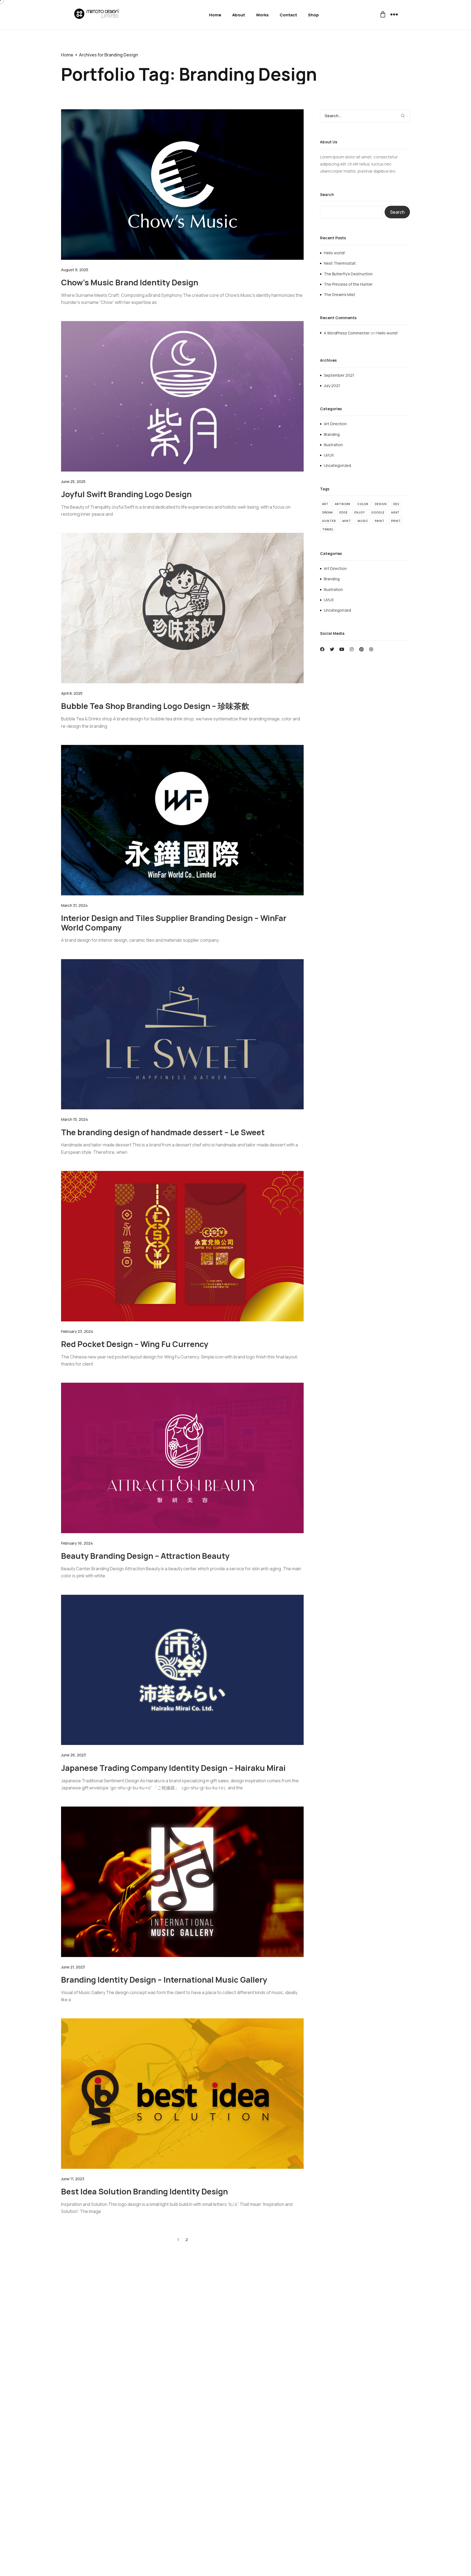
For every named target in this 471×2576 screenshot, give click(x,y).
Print (396, 521)
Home (215, 15)
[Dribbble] (371, 649)
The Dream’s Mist (339, 295)
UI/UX (329, 455)
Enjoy (360, 512)
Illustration (333, 445)
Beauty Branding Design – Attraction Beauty (145, 1556)
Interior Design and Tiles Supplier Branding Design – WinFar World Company (174, 923)
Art (325, 504)
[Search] (405, 116)
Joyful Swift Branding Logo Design (126, 494)
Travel (328, 529)
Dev (396, 504)
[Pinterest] (361, 649)
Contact (288, 15)
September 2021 (339, 375)
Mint (347, 521)
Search (327, 195)
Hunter (329, 521)
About (239, 15)
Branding (332, 434)
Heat (395, 512)
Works (262, 15)
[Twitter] (332, 649)
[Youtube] (342, 649)
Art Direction (335, 424)
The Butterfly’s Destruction (348, 274)
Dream (327, 512)
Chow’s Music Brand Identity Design (130, 282)
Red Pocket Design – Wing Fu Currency (135, 1344)
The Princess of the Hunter (348, 284)
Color (363, 504)
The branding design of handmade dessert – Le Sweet (163, 1132)
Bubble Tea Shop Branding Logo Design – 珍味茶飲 (155, 706)
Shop (313, 15)
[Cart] (383, 15)
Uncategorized (337, 465)
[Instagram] (352, 649)
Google (378, 512)
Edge (344, 512)
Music (363, 521)
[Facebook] (322, 649)
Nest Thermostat (340, 263)
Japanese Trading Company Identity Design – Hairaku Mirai (173, 1768)
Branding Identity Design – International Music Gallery (164, 1980)
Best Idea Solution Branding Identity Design (144, 2191)
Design (381, 504)
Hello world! (335, 253)
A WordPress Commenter (347, 333)
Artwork (343, 504)
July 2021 (332, 386)
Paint (380, 521)
